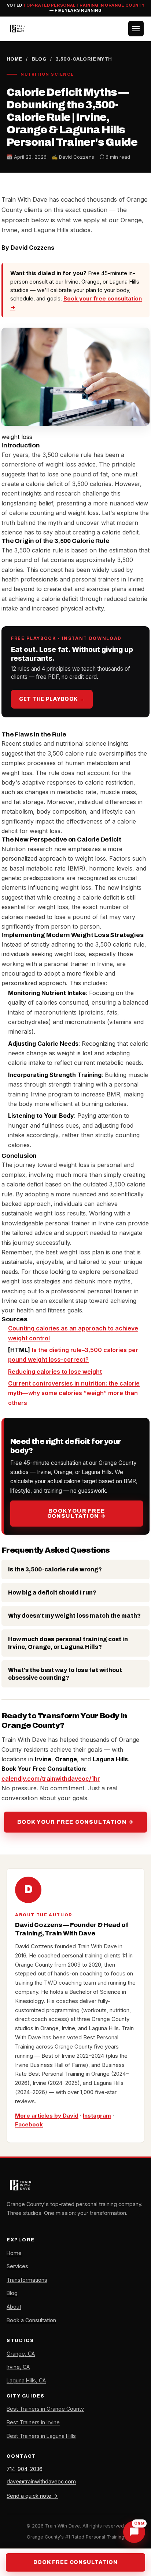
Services (17, 2266)
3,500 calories (106, 1350)
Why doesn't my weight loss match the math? (74, 1616)
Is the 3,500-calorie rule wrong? (55, 1569)
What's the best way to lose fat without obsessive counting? (65, 1674)
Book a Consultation (31, 2320)
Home (14, 59)
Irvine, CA (18, 2367)
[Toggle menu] (136, 29)
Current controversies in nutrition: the (64, 1383)
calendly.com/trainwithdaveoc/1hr (51, 1779)
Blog (39, 59)
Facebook (29, 2124)
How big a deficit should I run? (52, 1593)
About (14, 2307)
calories (48, 1328)
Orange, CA (21, 2354)
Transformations (27, 2280)
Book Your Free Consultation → (77, 1514)
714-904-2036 (25, 2469)
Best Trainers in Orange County (45, 2409)
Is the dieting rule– (58, 1350)
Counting (22, 1328)
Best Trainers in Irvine (33, 2422)
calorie (130, 1383)
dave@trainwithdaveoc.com (41, 2481)
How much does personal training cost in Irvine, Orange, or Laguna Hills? (68, 1643)
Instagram (97, 2116)
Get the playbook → (52, 699)
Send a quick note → (32, 2496)
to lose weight (82, 1372)
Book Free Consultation (75, 2562)
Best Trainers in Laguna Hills (41, 2436)
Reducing (22, 1372)
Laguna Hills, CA (26, 2380)
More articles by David (47, 2116)
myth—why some (33, 1393)
